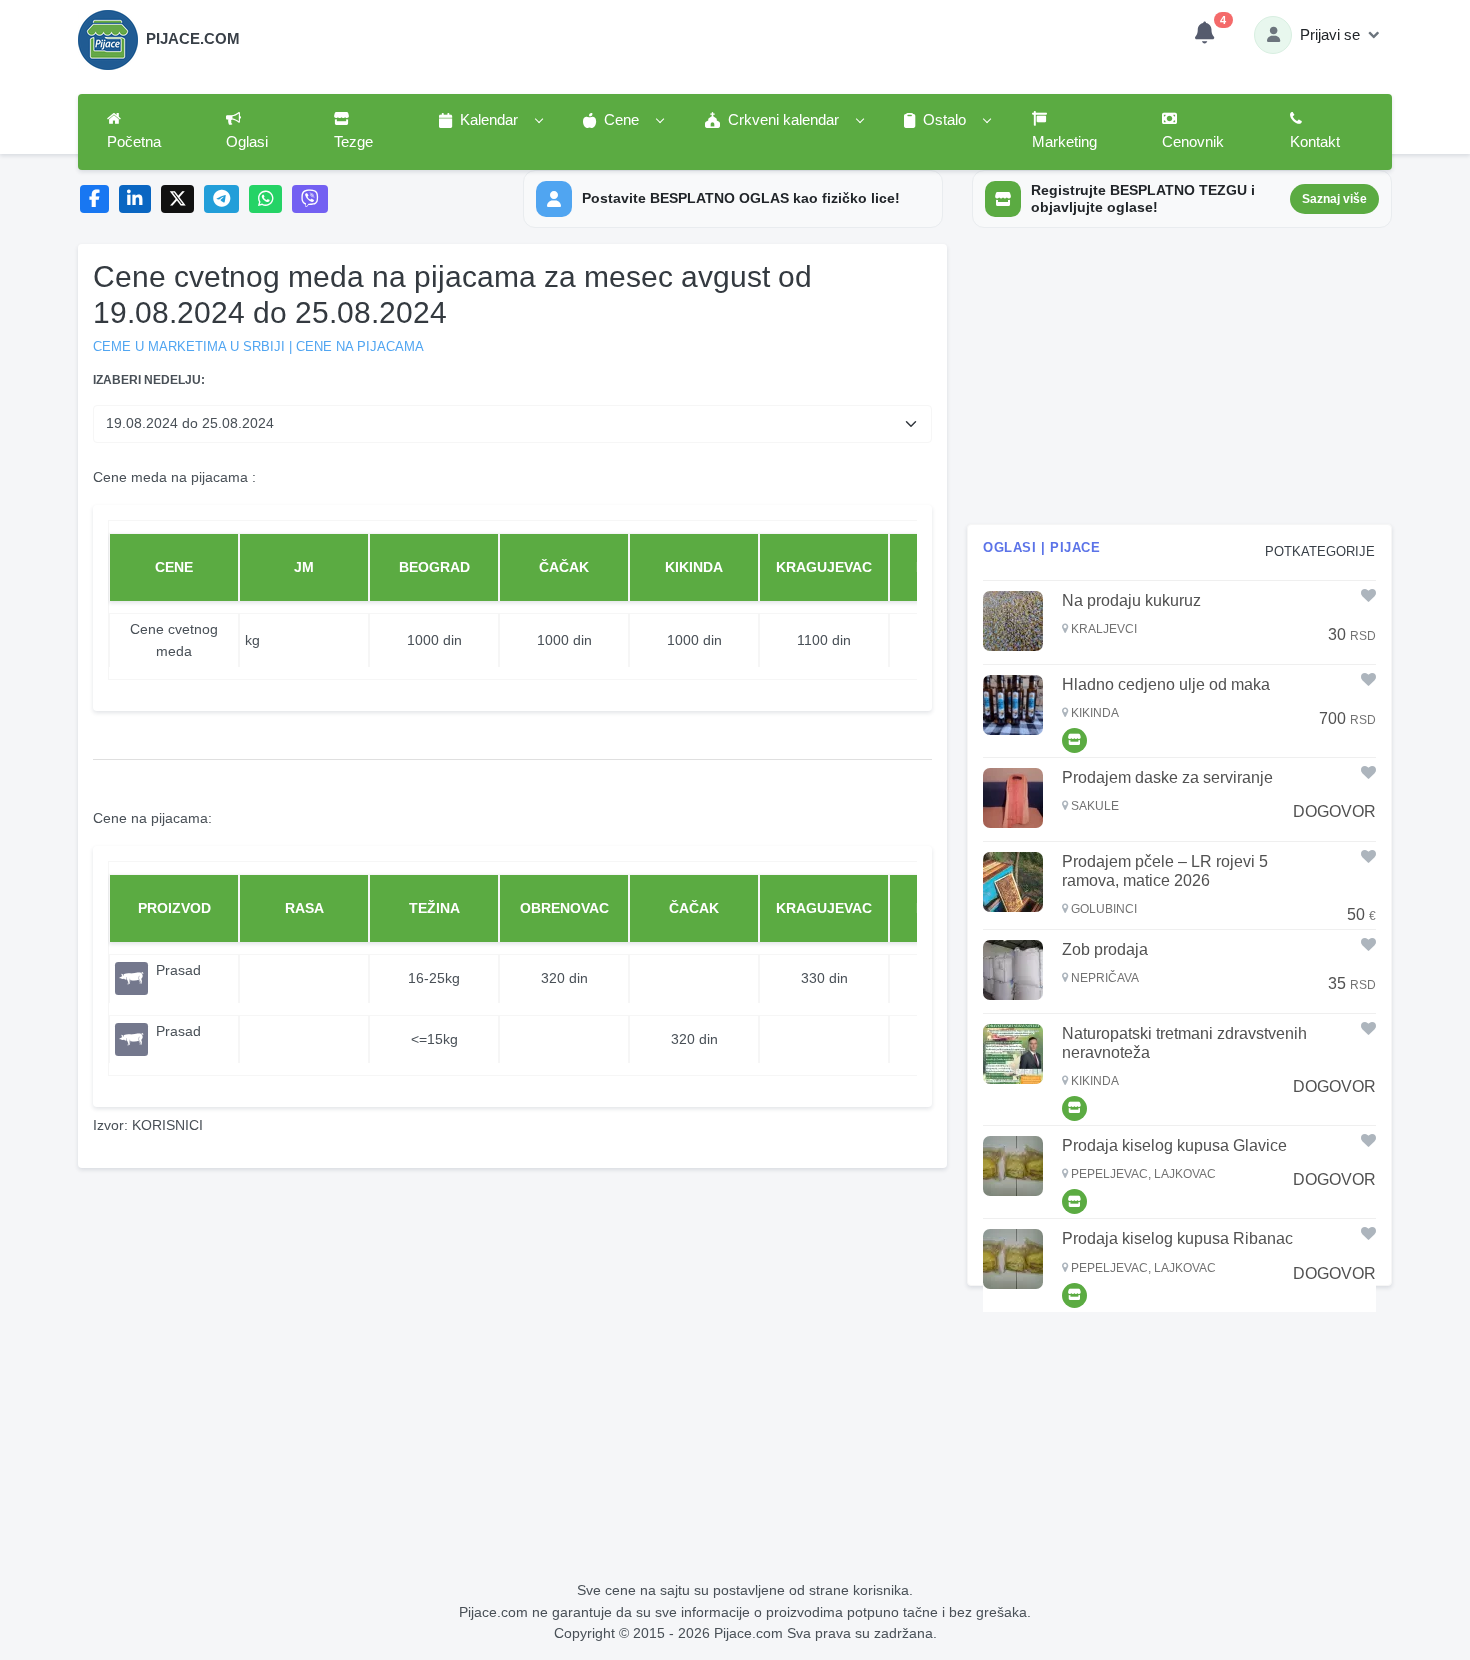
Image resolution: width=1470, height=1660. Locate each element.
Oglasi (247, 142)
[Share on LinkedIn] (135, 199)
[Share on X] (177, 199)
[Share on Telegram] (222, 199)
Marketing (1064, 142)
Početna (134, 142)
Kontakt (1315, 142)
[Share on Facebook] (94, 199)
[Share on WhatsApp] (265, 199)
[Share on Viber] (310, 199)
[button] (490, 121)
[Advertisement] (1179, 384)
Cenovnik (1193, 142)
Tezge (353, 142)
